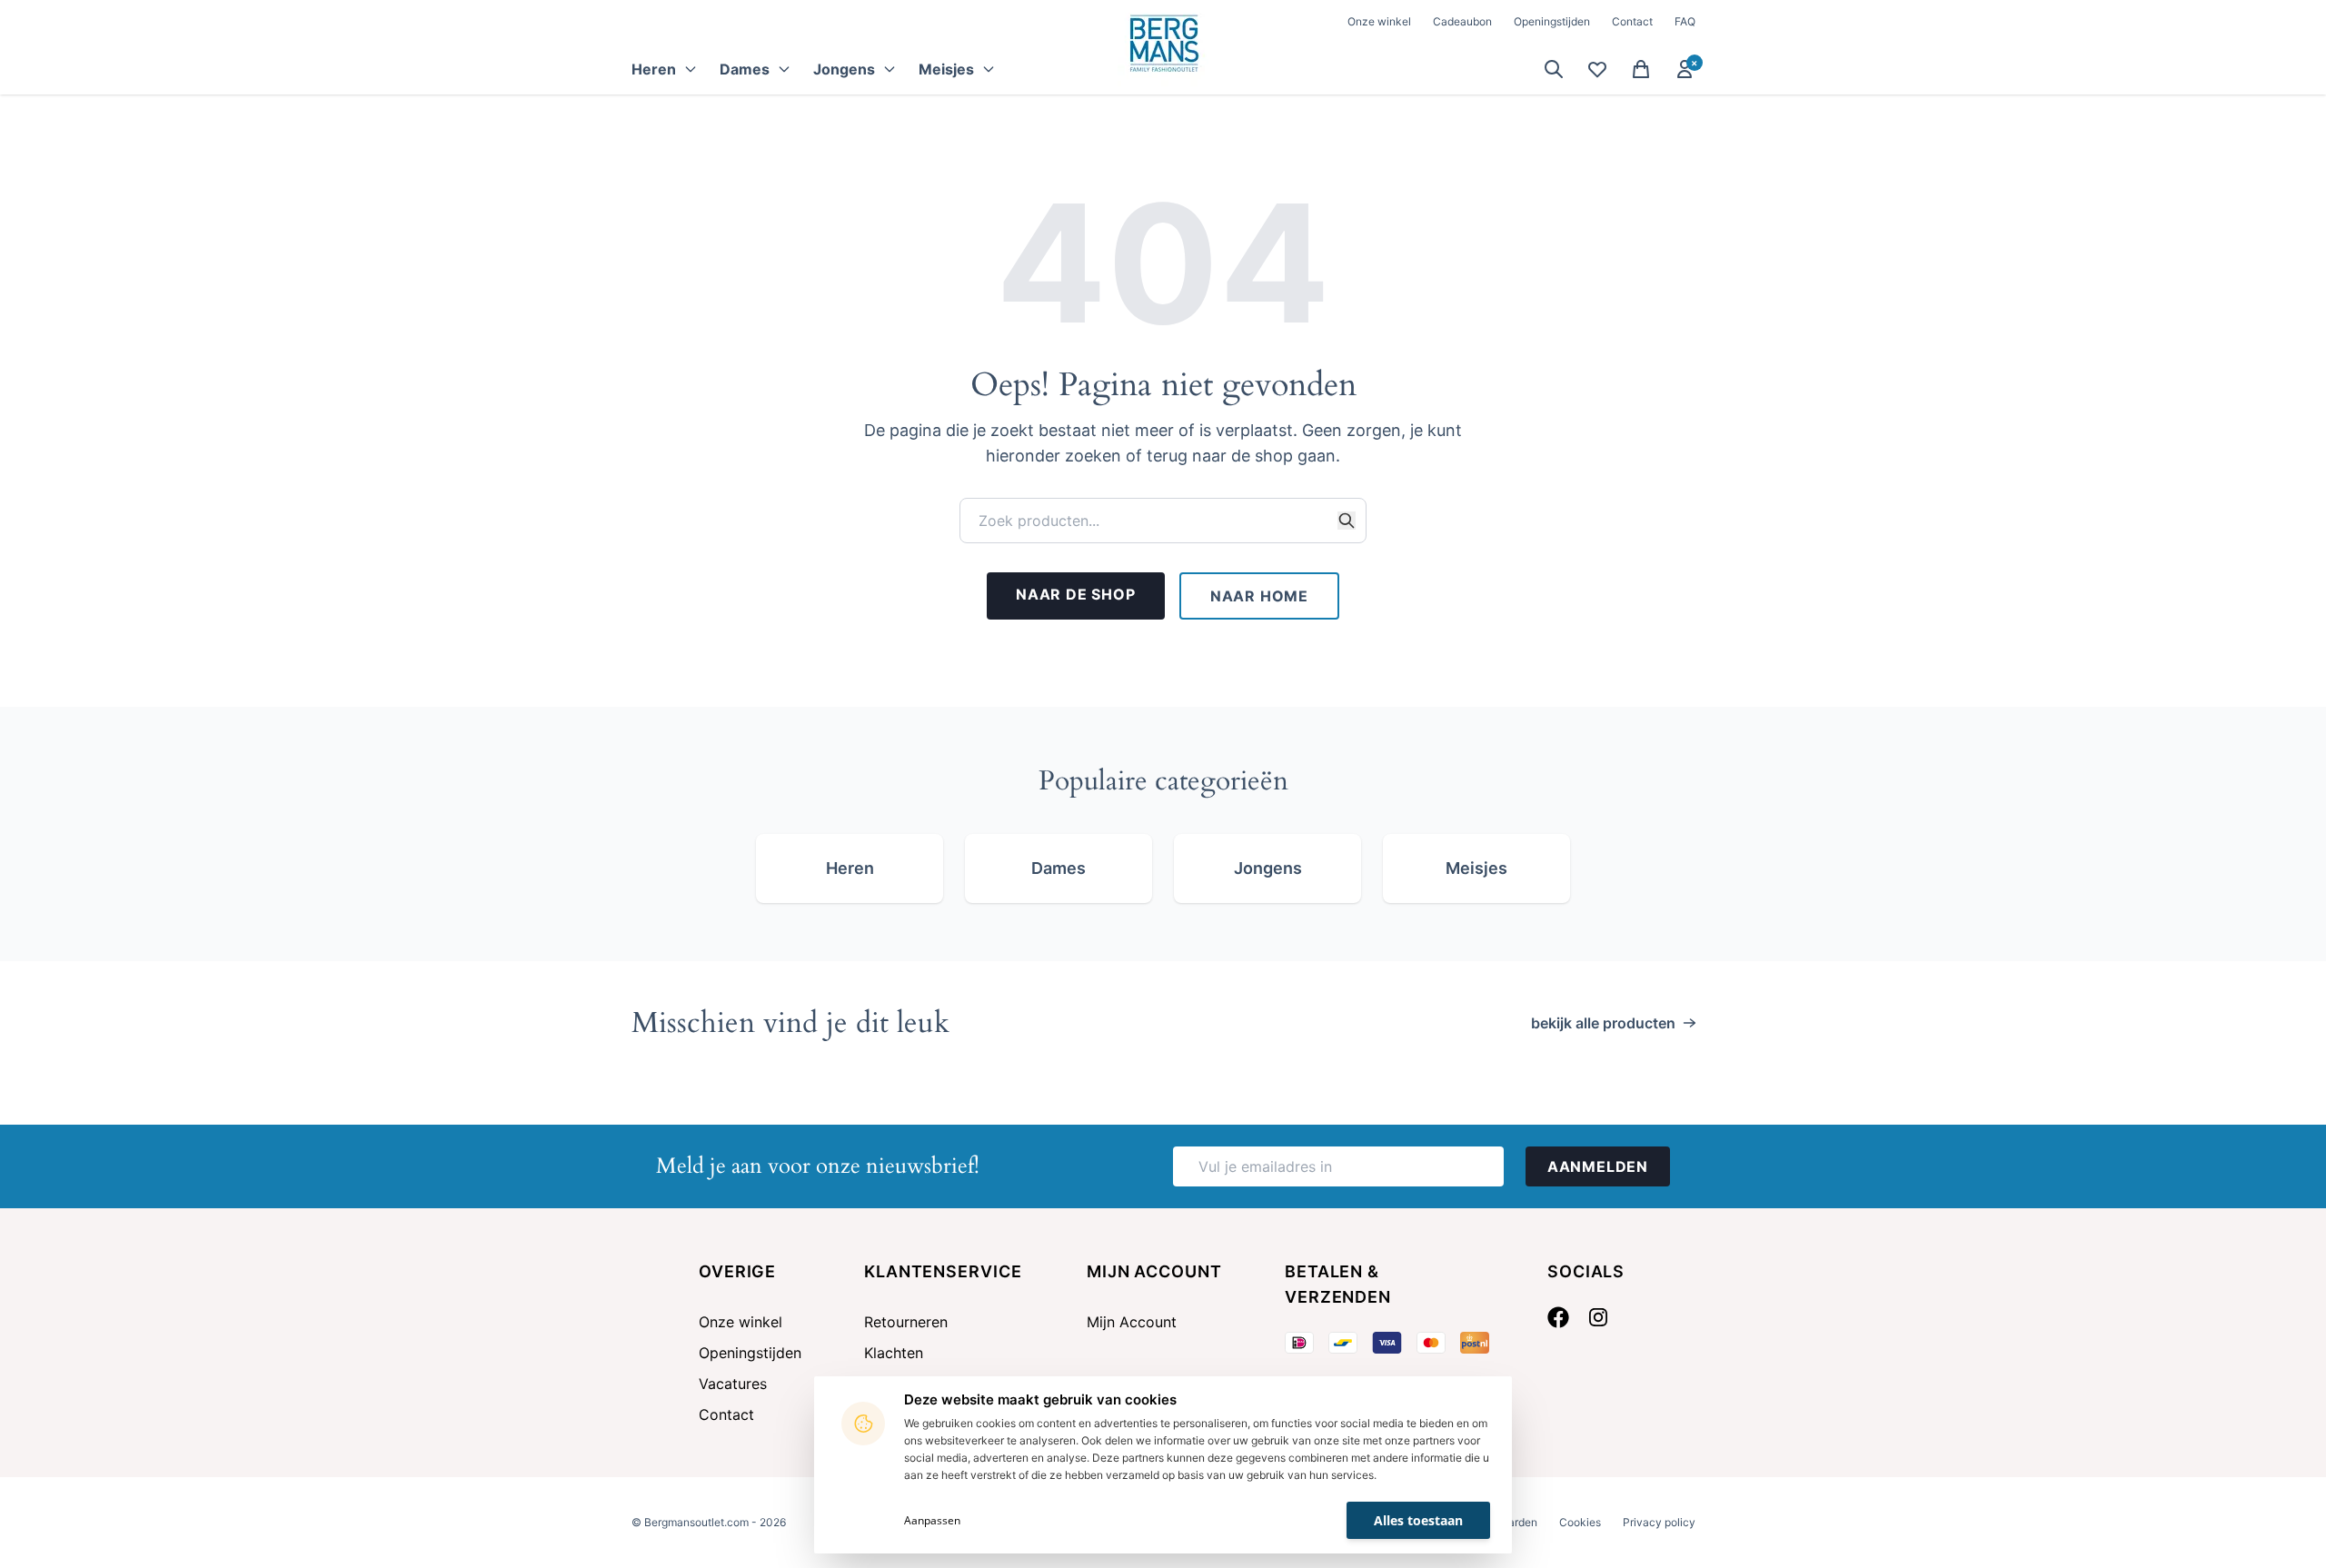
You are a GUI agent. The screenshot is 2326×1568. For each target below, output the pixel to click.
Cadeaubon (1462, 21)
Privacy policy (1659, 1522)
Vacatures (733, 1384)
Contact (1632, 21)
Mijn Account (1132, 1322)
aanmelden (1598, 1166)
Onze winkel (1379, 21)
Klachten (894, 1353)
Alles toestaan (1418, 1520)
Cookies (1580, 1522)
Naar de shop (1076, 594)
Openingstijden (1552, 21)
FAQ (1685, 21)
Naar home (1259, 596)
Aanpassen (932, 1520)
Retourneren (906, 1322)
